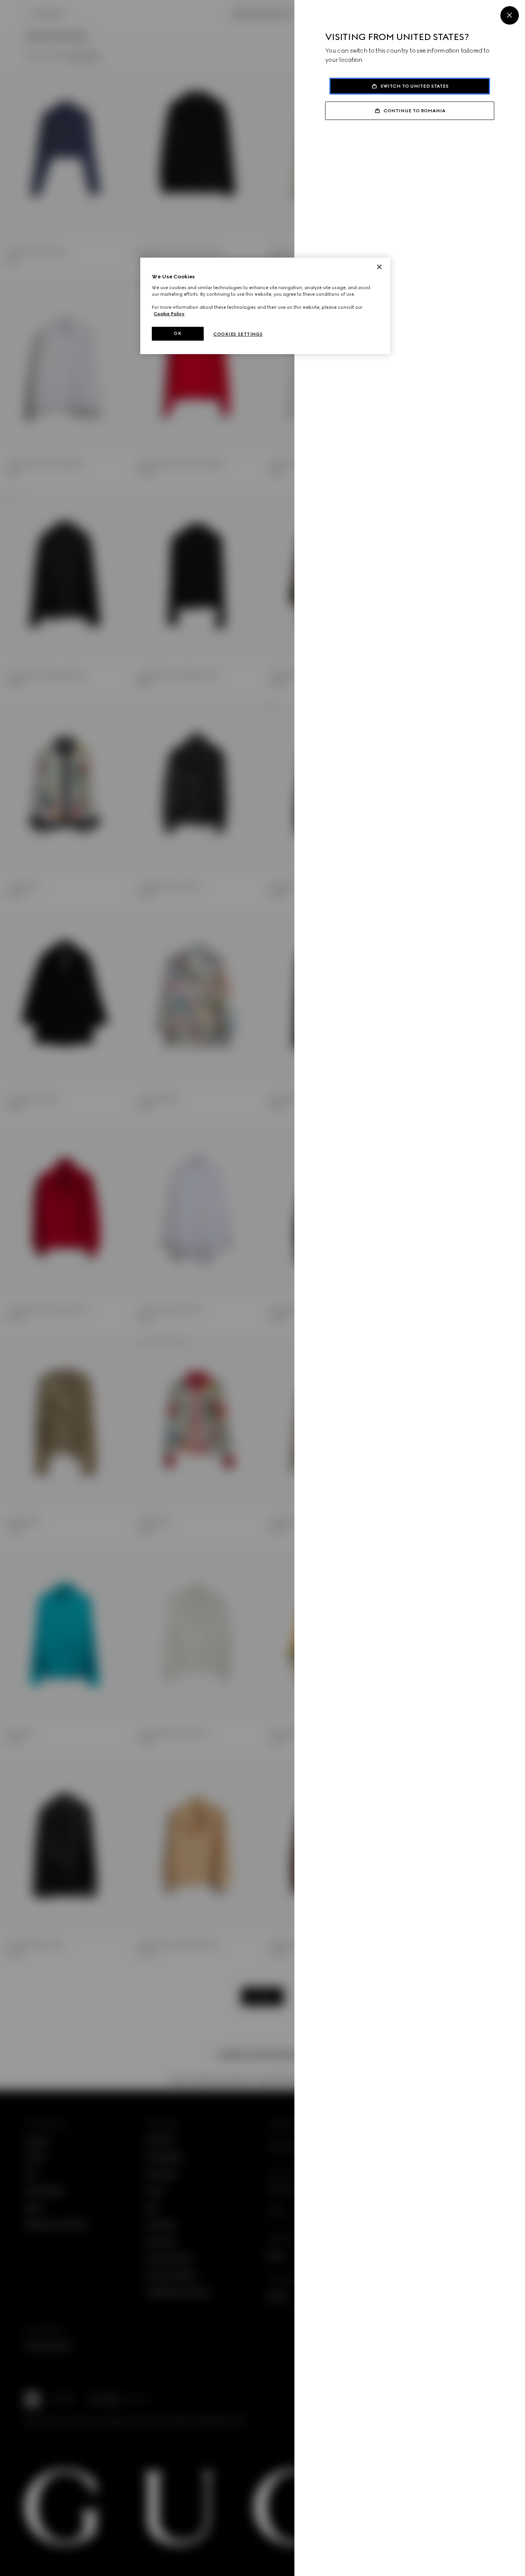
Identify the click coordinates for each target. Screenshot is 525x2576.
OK (178, 333)
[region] (265, 306)
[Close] (510, 15)
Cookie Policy (169, 314)
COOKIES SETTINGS (238, 334)
